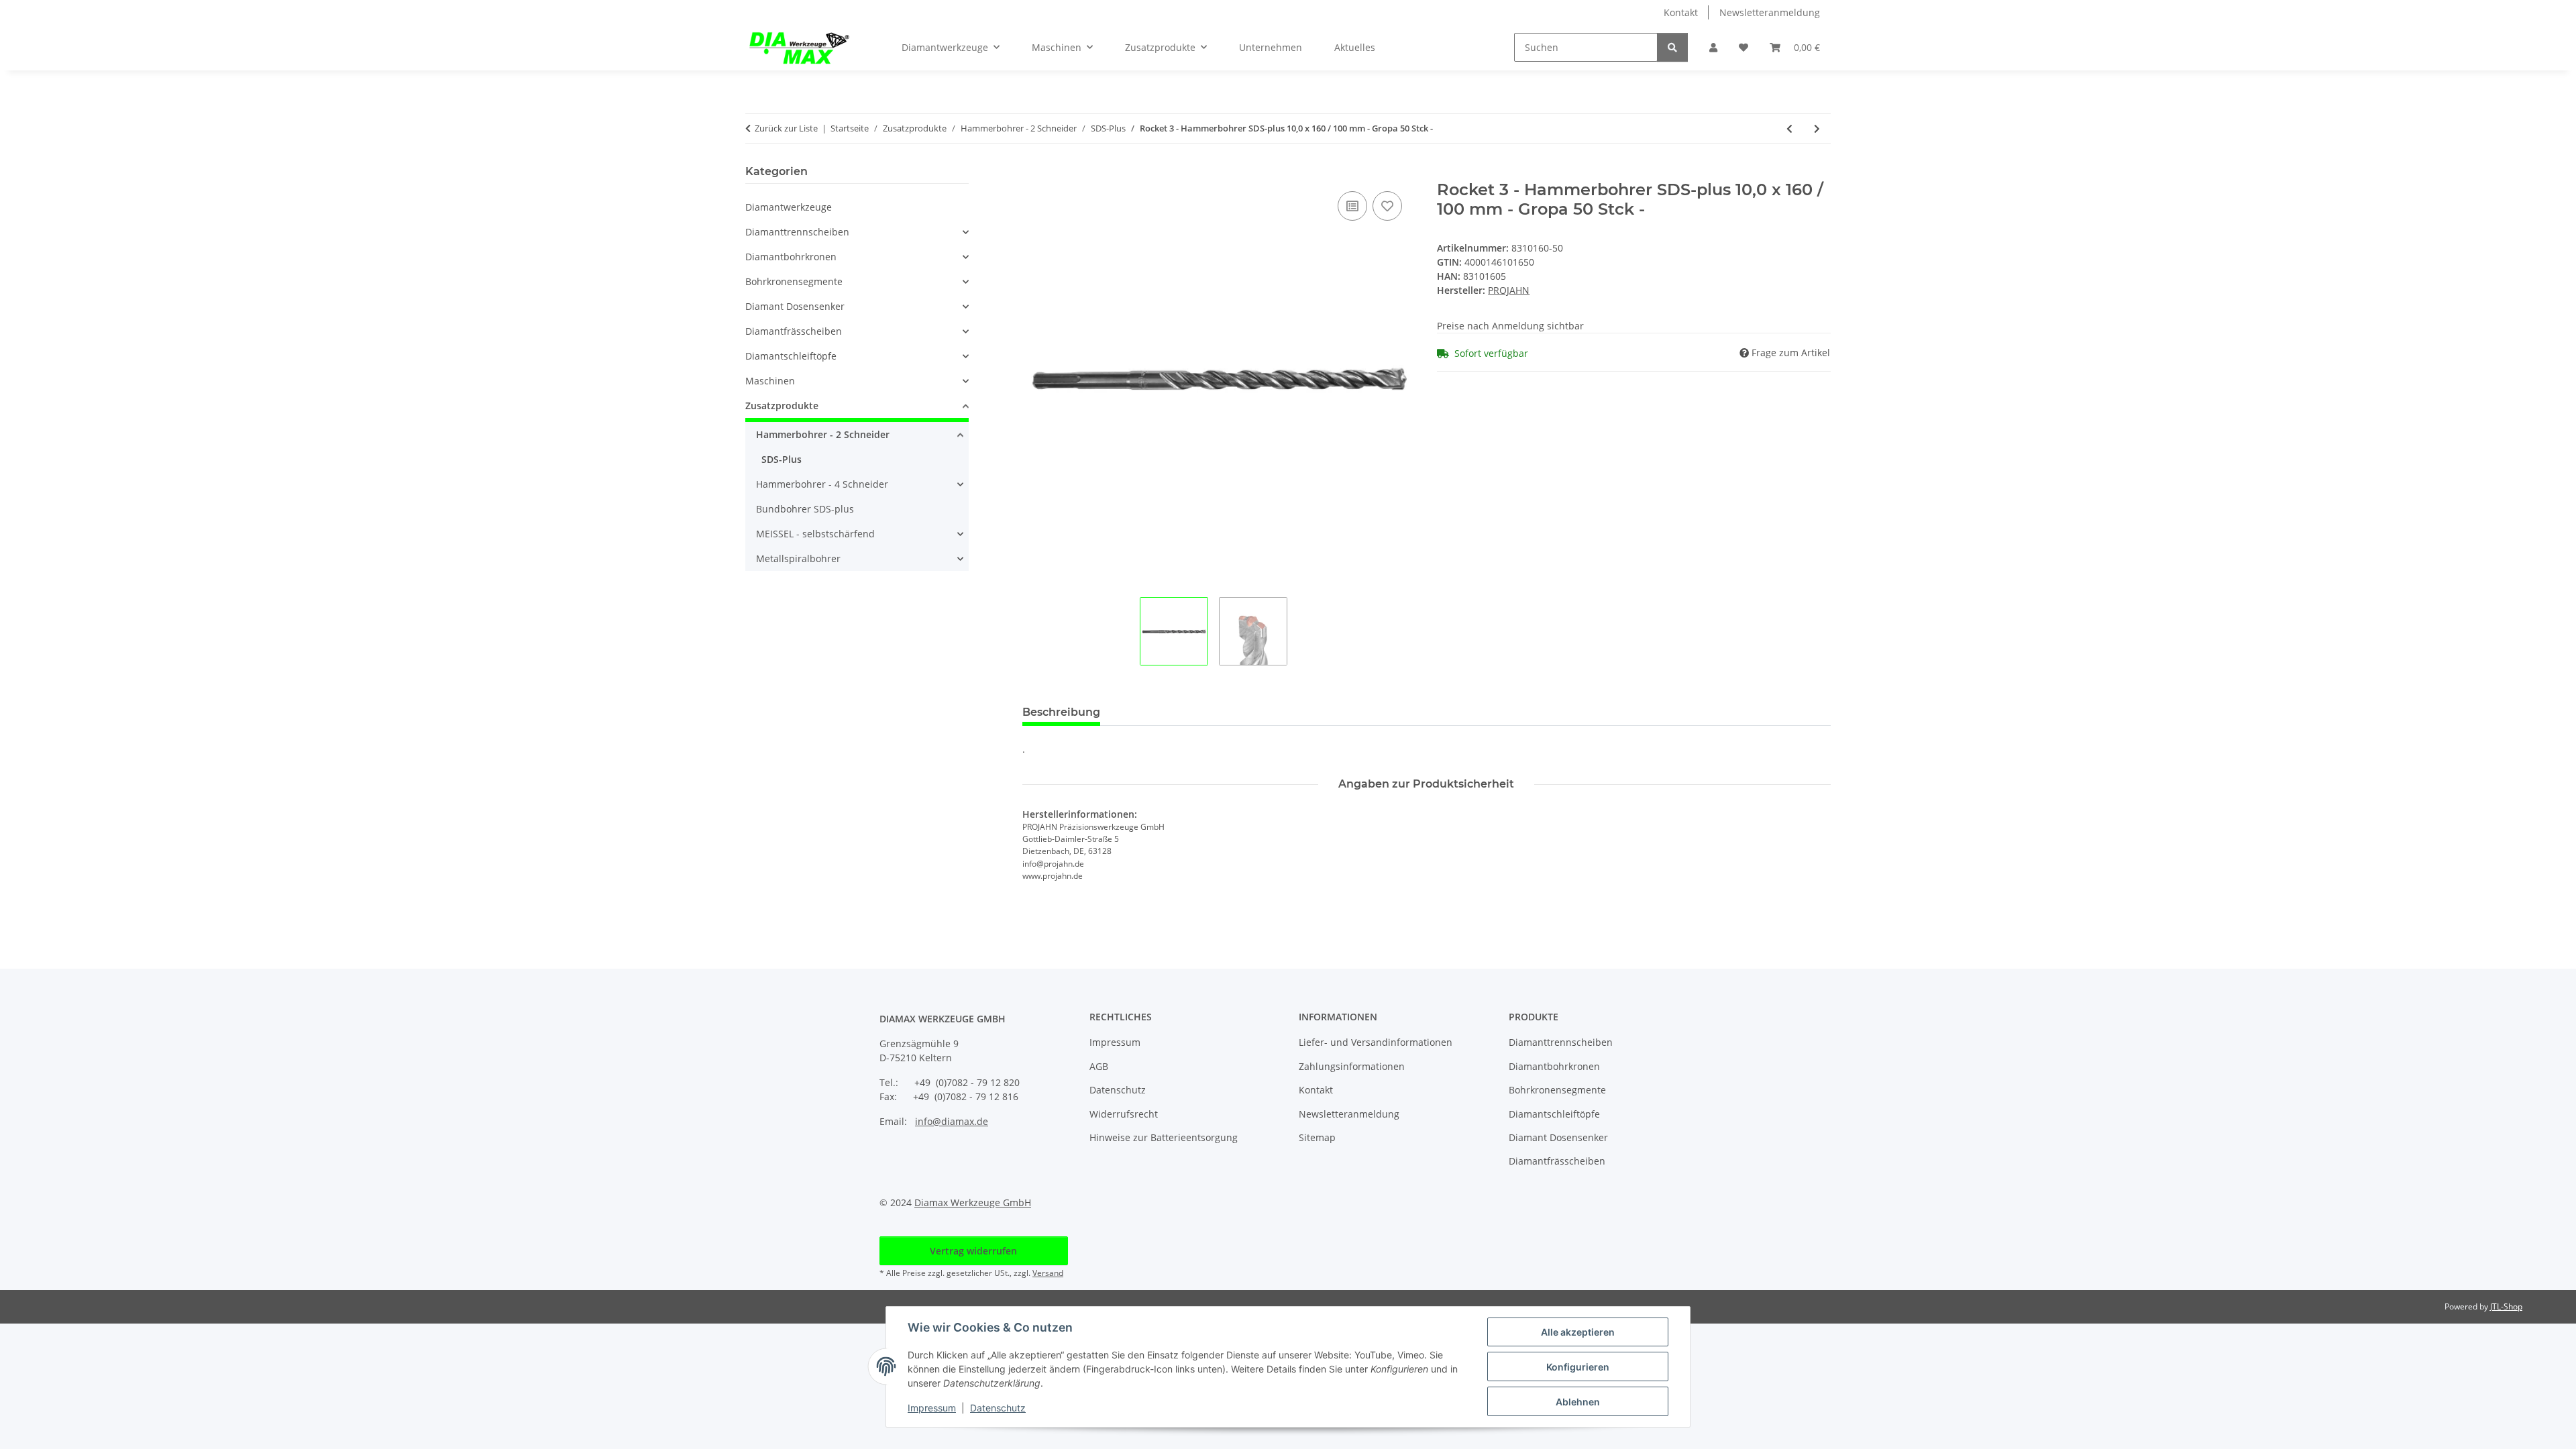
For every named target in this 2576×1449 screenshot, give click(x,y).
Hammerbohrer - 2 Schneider (823, 434)
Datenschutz (998, 1408)
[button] (1713, 47)
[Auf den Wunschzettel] (1387, 206)
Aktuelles (1355, 47)
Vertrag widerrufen (973, 1251)
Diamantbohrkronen (791, 257)
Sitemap (1317, 1137)
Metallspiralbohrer (798, 558)
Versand (1048, 1273)
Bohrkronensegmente (794, 281)
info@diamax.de (952, 1121)
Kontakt (1681, 12)
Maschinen (770, 381)
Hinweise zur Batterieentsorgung (1164, 1137)
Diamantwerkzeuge (789, 207)
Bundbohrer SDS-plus (805, 509)
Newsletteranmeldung (1770, 12)
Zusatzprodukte (782, 406)
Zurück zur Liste (786, 128)
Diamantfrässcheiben (794, 331)
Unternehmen (1271, 47)
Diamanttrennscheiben (797, 232)
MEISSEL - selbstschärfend (815, 534)
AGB (1099, 1066)
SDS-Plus (782, 459)
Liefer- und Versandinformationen (1376, 1042)
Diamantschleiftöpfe (791, 356)
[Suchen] (1672, 47)
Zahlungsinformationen (1352, 1066)
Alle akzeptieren (1578, 1332)
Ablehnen (1578, 1402)
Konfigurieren (1578, 1367)
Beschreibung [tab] (1061, 712)
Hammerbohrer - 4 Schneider (822, 484)
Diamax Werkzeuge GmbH (973, 1202)
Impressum (932, 1408)
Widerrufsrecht (1124, 1114)
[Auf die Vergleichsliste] (1352, 206)
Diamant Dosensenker (795, 306)
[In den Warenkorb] (1033, 173)
